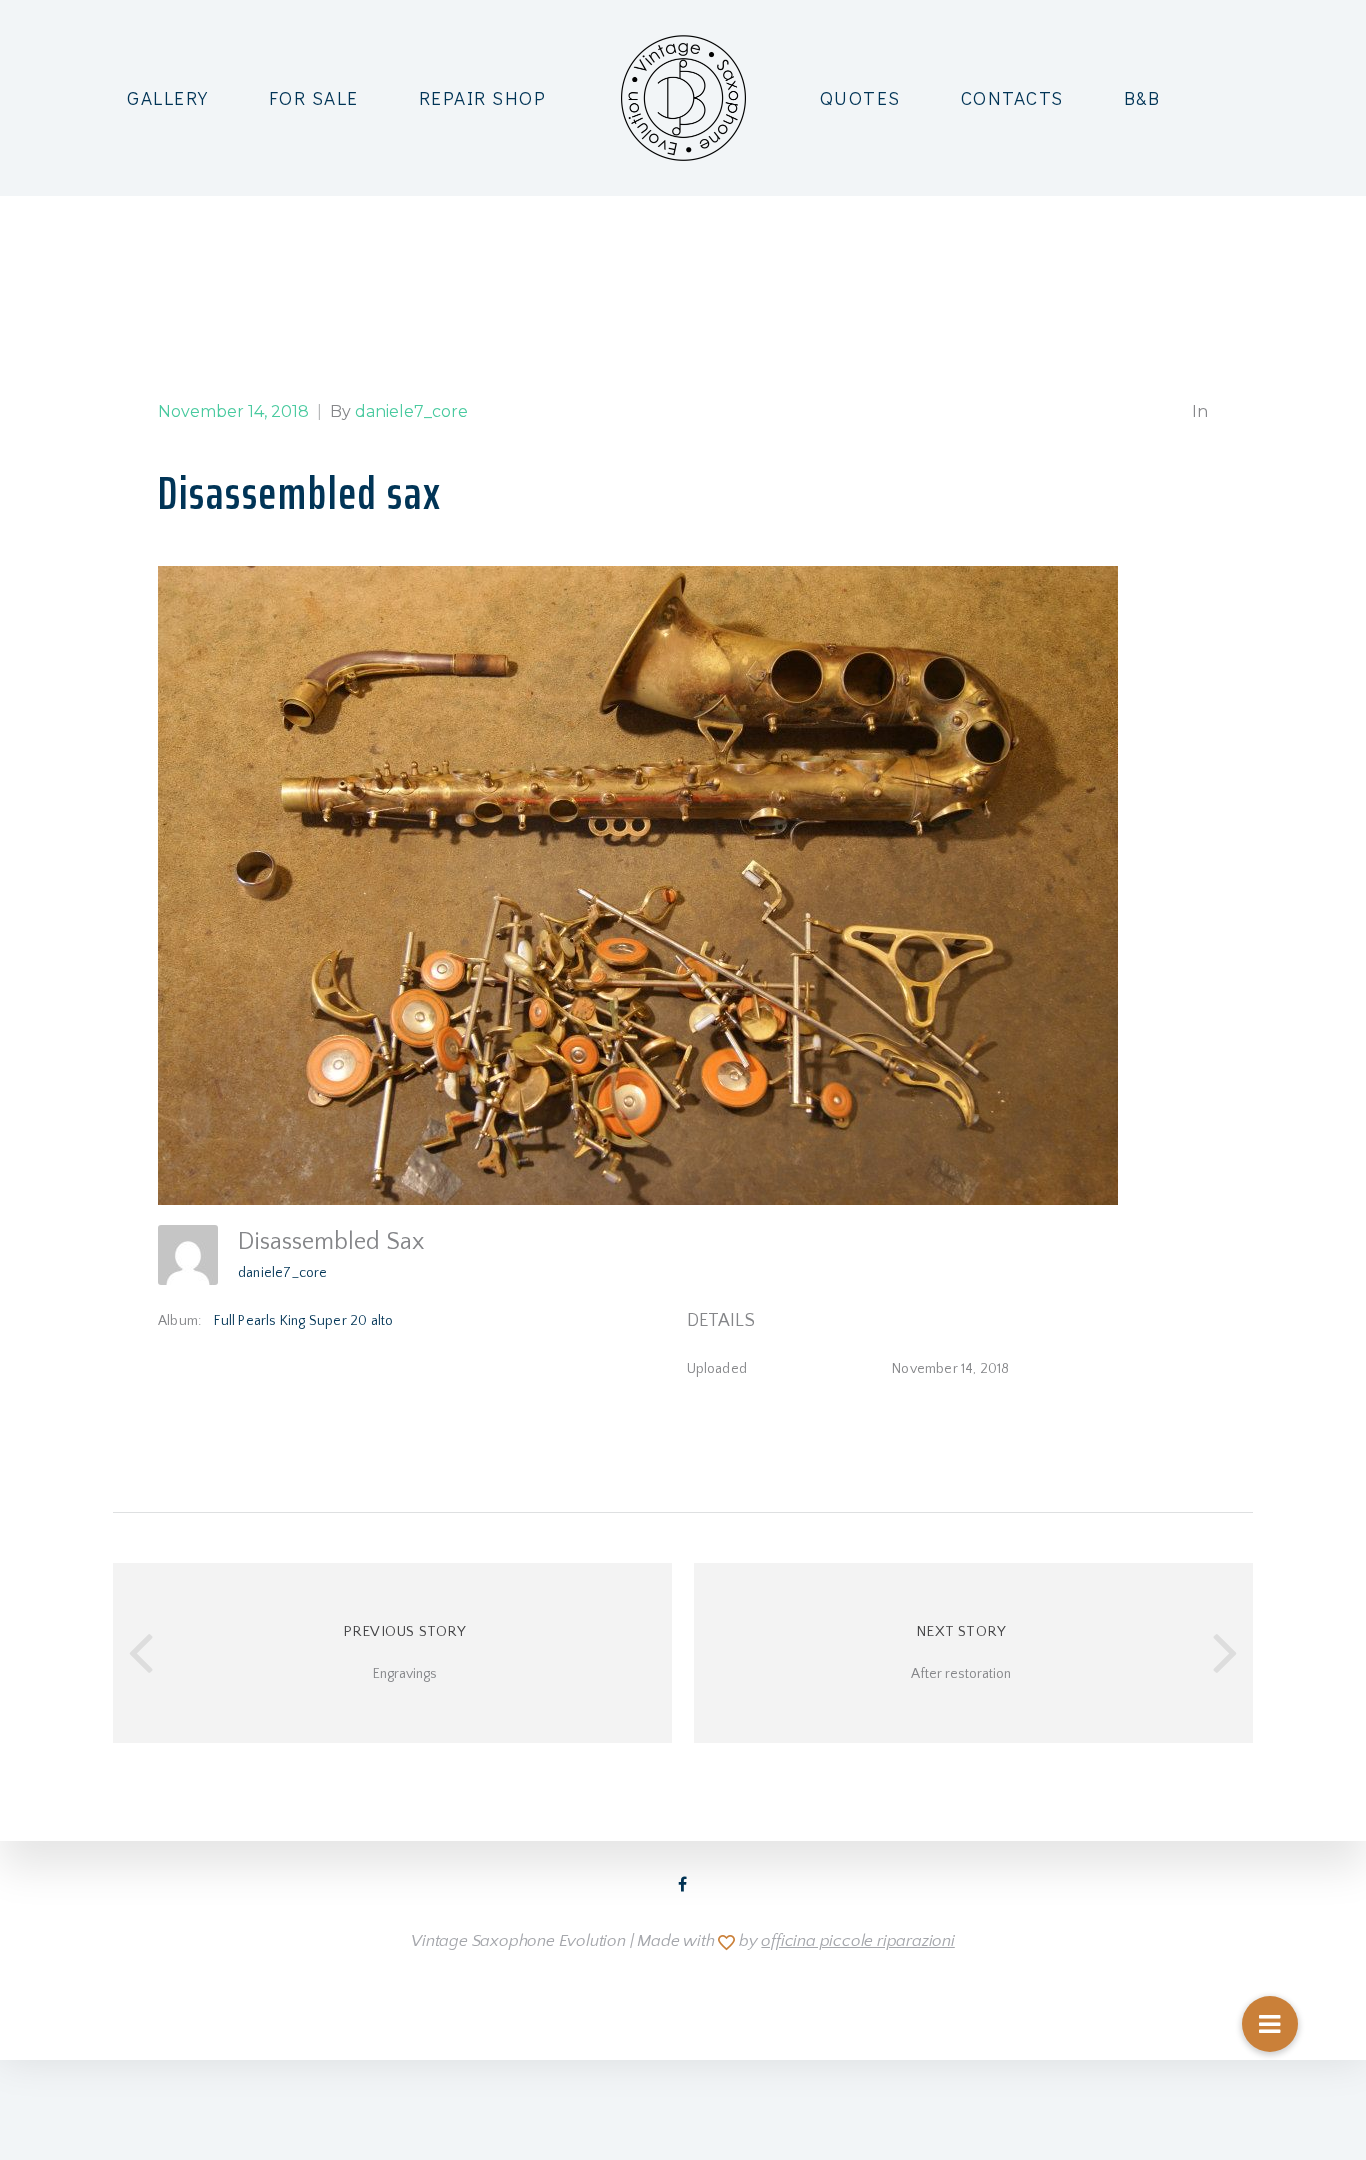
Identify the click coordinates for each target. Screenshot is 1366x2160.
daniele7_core (283, 1273)
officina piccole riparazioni (857, 1941)
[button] (1270, 2024)
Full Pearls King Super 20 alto (303, 1321)
